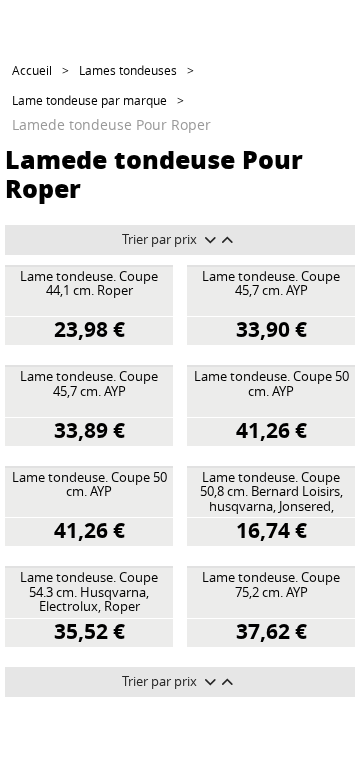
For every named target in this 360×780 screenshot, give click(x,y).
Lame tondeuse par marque (89, 100)
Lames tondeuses (128, 70)
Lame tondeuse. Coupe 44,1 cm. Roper (89, 284)
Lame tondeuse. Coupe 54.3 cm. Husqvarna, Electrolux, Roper (89, 592)
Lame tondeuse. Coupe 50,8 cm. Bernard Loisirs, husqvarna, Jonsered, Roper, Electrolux (271, 492)
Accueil (32, 70)
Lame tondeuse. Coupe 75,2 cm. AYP (271, 585)
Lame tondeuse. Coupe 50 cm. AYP (271, 384)
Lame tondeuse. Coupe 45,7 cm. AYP (271, 284)
